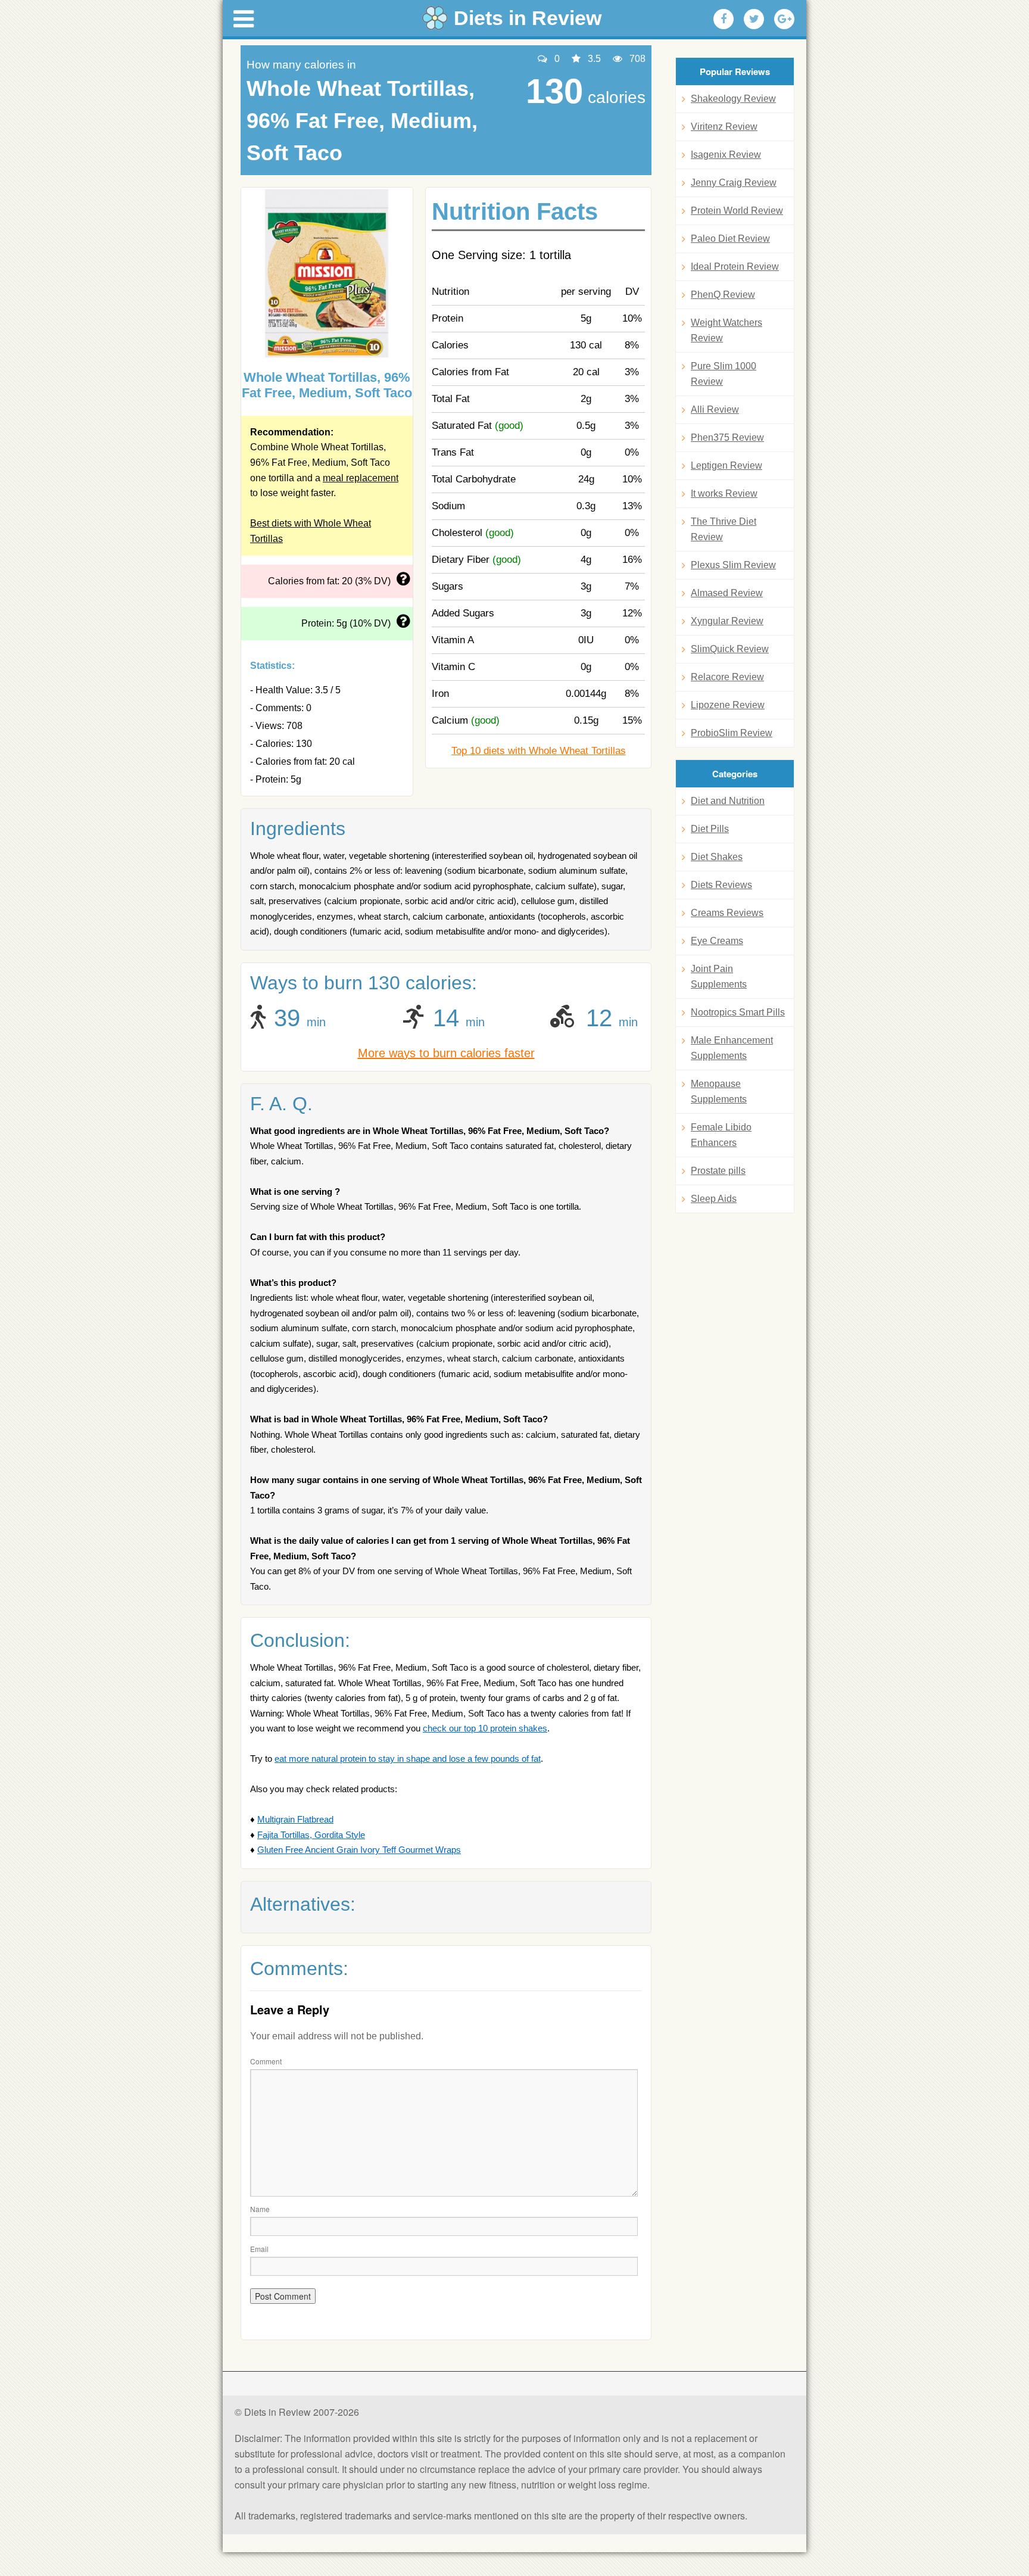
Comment (266, 2061)
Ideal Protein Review (735, 267)
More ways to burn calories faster (446, 1053)
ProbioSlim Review (732, 733)
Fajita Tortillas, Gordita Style (311, 1835)
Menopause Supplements (719, 1091)
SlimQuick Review (730, 649)
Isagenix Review (726, 155)
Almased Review (727, 593)
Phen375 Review (727, 437)
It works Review (724, 493)
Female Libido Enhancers (721, 1135)
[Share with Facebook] (724, 19)
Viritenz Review (724, 127)
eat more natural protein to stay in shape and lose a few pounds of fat (408, 1759)
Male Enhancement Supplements (732, 1048)
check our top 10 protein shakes (485, 1728)
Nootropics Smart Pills (738, 1012)
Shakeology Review (733, 99)
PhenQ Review (723, 295)
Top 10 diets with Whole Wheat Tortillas (539, 751)
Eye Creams (717, 941)
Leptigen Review (726, 465)
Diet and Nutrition (728, 801)
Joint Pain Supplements (719, 976)
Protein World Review (737, 211)
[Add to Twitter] (754, 19)
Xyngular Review (727, 621)
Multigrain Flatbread (295, 1819)
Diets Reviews (721, 885)
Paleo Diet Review (730, 239)
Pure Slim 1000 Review (724, 374)
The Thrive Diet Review (724, 529)
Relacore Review (727, 677)
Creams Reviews (727, 913)
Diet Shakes (717, 857)
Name (260, 2209)
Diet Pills (710, 829)
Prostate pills (718, 1171)
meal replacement (361, 478)
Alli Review (715, 409)
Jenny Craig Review (734, 183)
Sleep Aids (714, 1199)
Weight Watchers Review (726, 330)
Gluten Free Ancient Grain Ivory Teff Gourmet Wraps (359, 1850)
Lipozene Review (728, 705)
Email (259, 2249)
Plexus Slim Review (733, 565)
